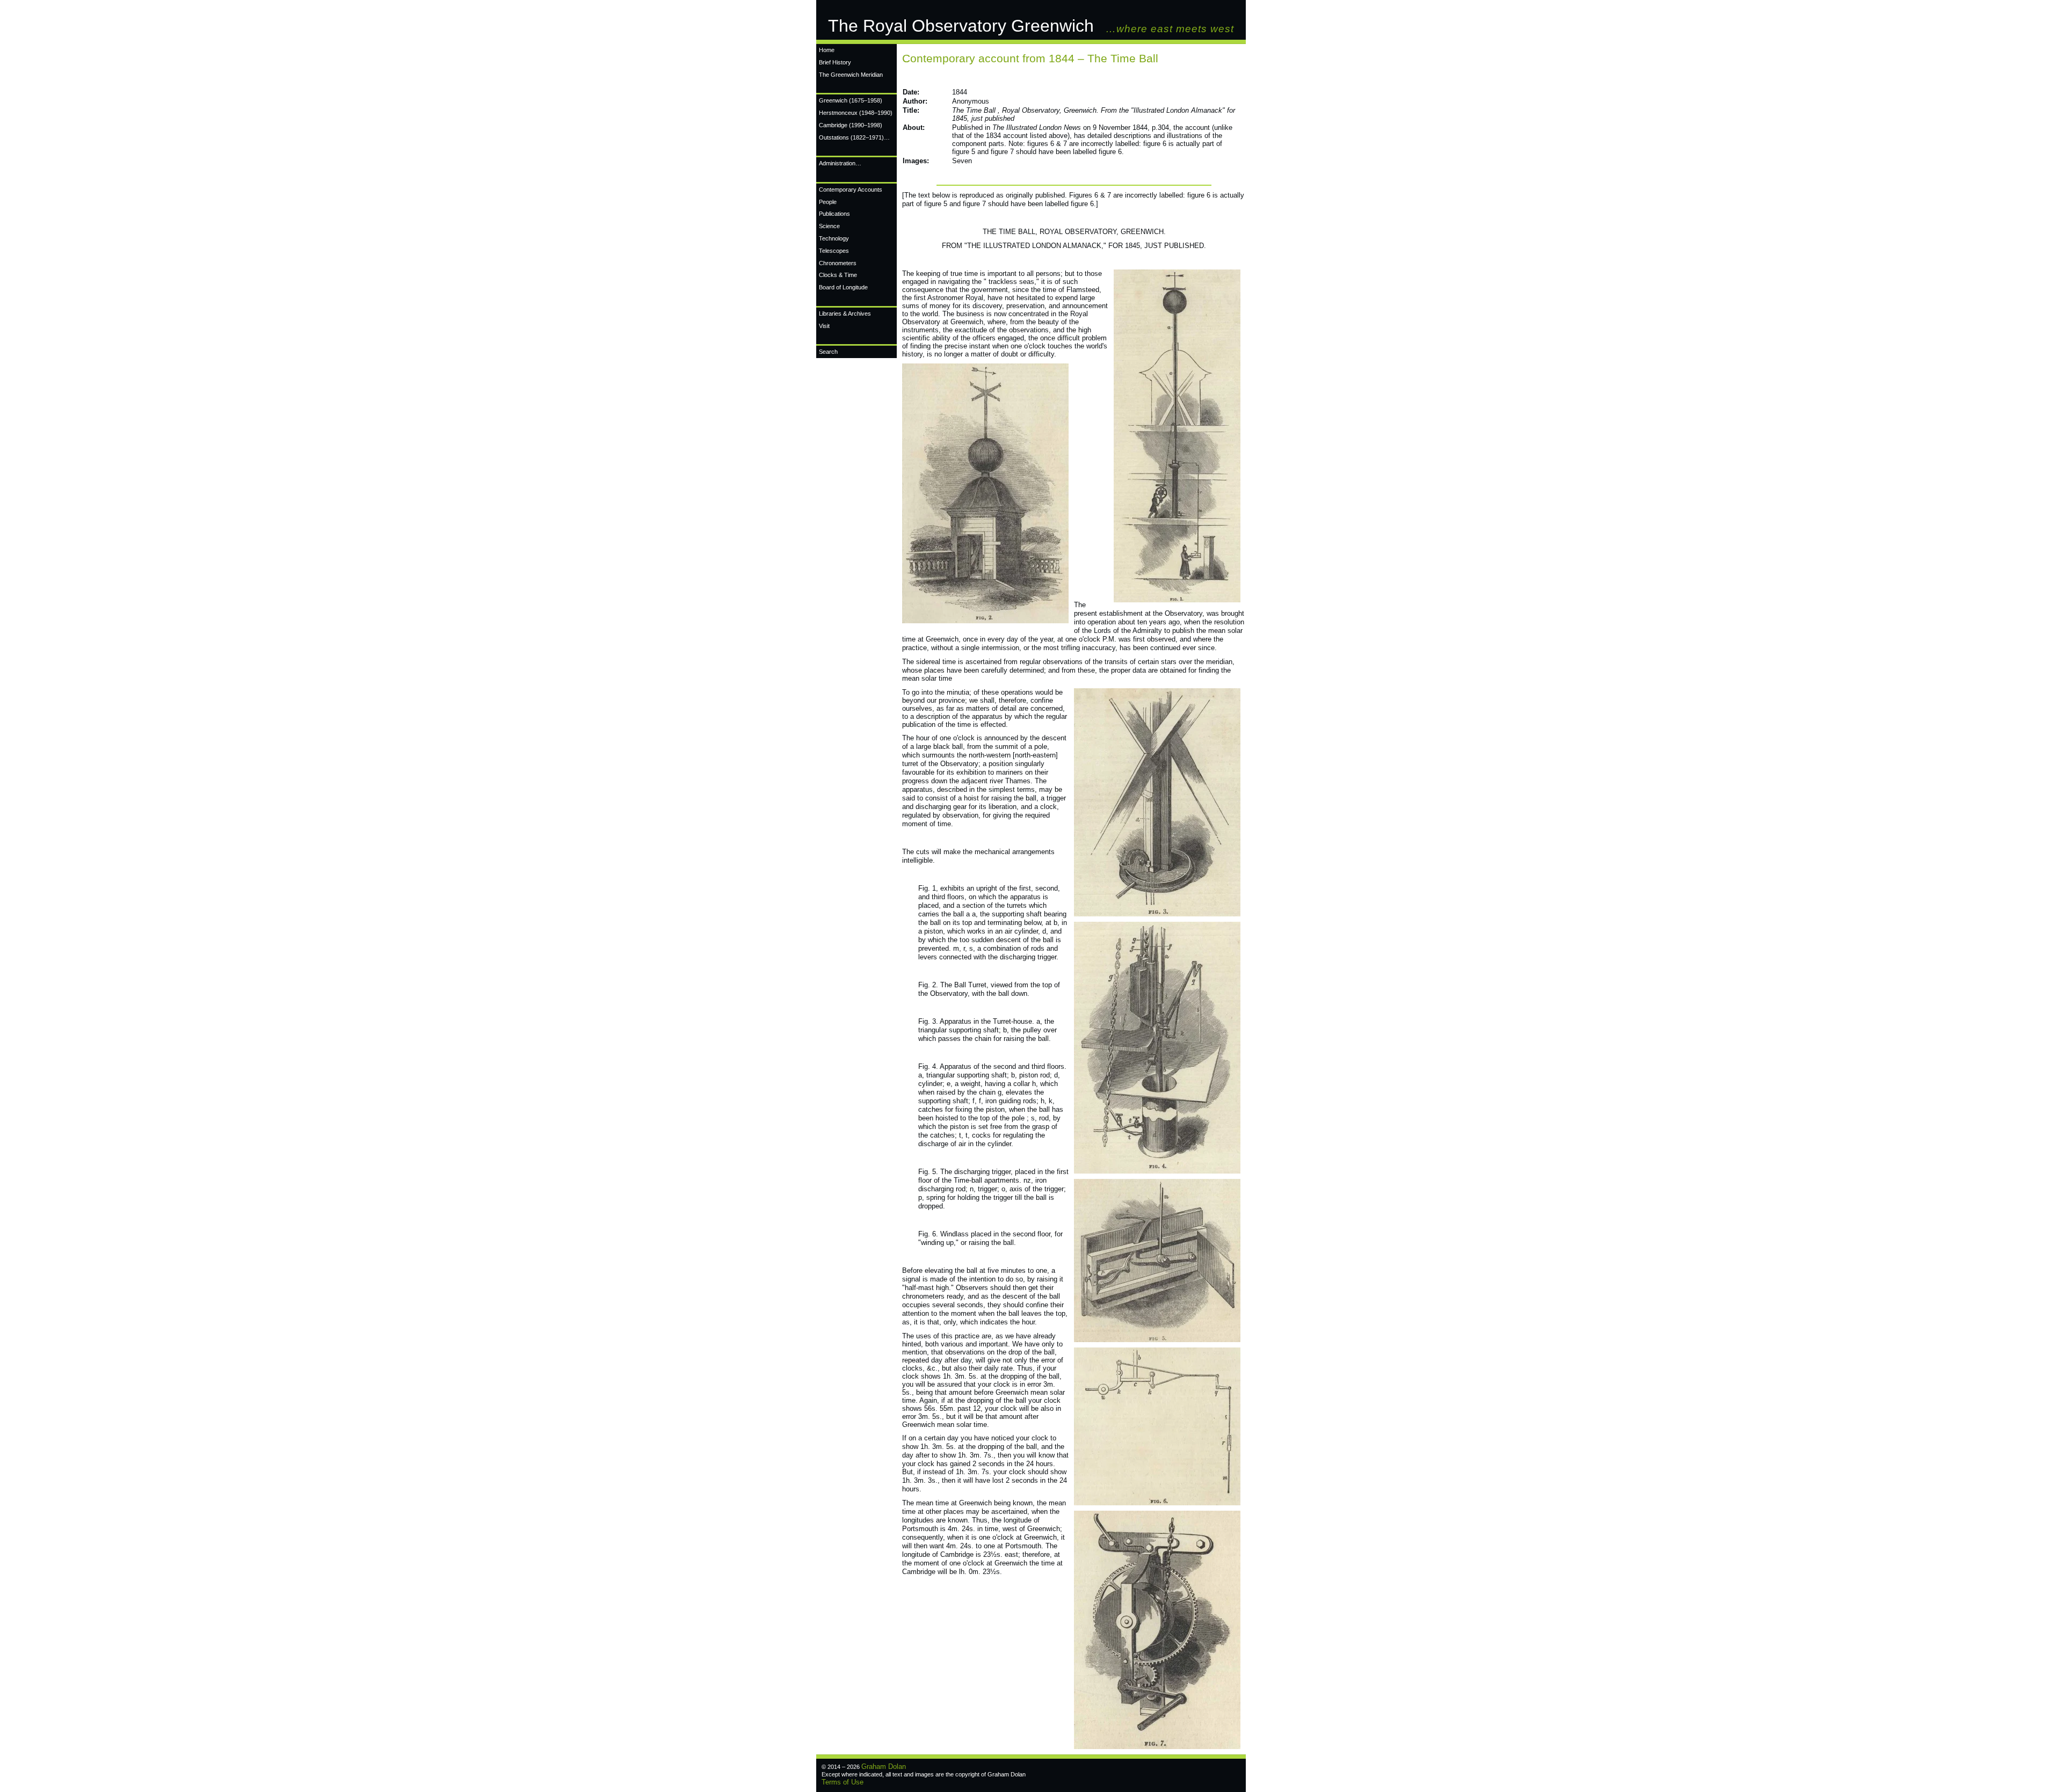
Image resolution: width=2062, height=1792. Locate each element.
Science (829, 226)
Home (827, 50)
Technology (834, 238)
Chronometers (838, 263)
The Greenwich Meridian (851, 75)
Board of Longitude (843, 287)
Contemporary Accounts (851, 190)
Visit (824, 326)
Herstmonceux (856, 113)
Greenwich (851, 100)
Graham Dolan (884, 1766)
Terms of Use (843, 1782)
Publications (834, 214)
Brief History (835, 62)
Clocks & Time (838, 275)
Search (828, 352)
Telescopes (834, 251)
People (828, 202)
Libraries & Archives (845, 314)
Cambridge (851, 125)
